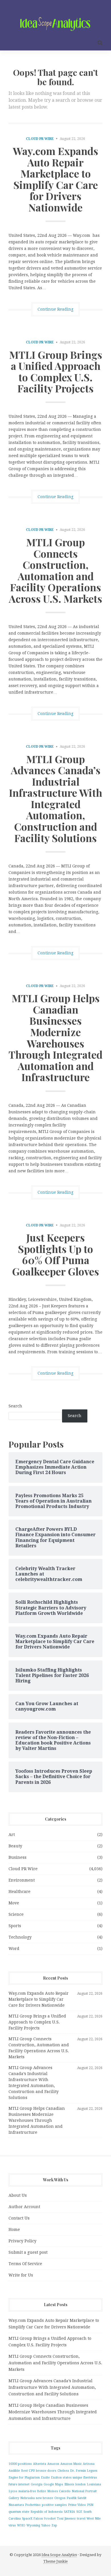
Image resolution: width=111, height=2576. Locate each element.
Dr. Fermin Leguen (84, 2471)
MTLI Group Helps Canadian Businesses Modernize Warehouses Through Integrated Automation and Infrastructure (55, 1037)
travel (81, 2519)
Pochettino (33, 2505)
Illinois (69, 2484)
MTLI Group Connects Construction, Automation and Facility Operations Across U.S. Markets (55, 570)
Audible (14, 2471)
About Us (18, 2195)
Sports (15, 1926)
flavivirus (90, 2478)
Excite (45, 2478)
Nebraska (27, 2498)
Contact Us (19, 2218)
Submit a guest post (28, 2252)
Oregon (60, 2498)
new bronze (45, 2498)
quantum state (19, 2512)
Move (14, 1903)
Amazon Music (71, 2464)
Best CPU (28, 2471)
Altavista (40, 2464)
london (81, 2484)
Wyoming (33, 2525)
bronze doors (46, 2471)
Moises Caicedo (59, 2491)
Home (14, 2229)
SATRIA (69, 2512)
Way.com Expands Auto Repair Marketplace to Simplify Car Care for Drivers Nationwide (55, 179)
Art (12, 1835)
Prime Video (77, 2505)
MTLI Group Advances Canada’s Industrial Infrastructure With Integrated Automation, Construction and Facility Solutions (55, 798)
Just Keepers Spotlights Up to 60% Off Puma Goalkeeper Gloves (55, 1254)
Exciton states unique (67, 2478)
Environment (22, 1880)
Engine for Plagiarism (24, 2478)
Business (18, 1857)
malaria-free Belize (32, 2491)
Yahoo (46, 2525)
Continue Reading (55, 309)
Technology (20, 1937)
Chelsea (63, 2471)
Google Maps (53, 2484)
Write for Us (21, 2275)
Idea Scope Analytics (59, 2555)
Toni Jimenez (66, 2519)
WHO (21, 2525)
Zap (54, 2525)
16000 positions (20, 2464)
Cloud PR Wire (40, 139)
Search (15, 1406)
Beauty (15, 1846)
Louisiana (94, 2484)
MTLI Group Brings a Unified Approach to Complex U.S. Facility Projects (56, 371)
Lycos (13, 2491)
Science (16, 1914)
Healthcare (19, 1892)
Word (14, 1949)
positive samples (54, 2505)
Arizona (89, 2464)
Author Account (24, 2207)
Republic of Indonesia (47, 2512)
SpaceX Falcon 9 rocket (39, 2519)
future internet (19, 2484)
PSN (90, 2505)
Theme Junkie (55, 2561)
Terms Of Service (25, 2264)
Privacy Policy (22, 2241)
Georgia (37, 2484)
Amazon (53, 2464)
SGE (79, 2512)
